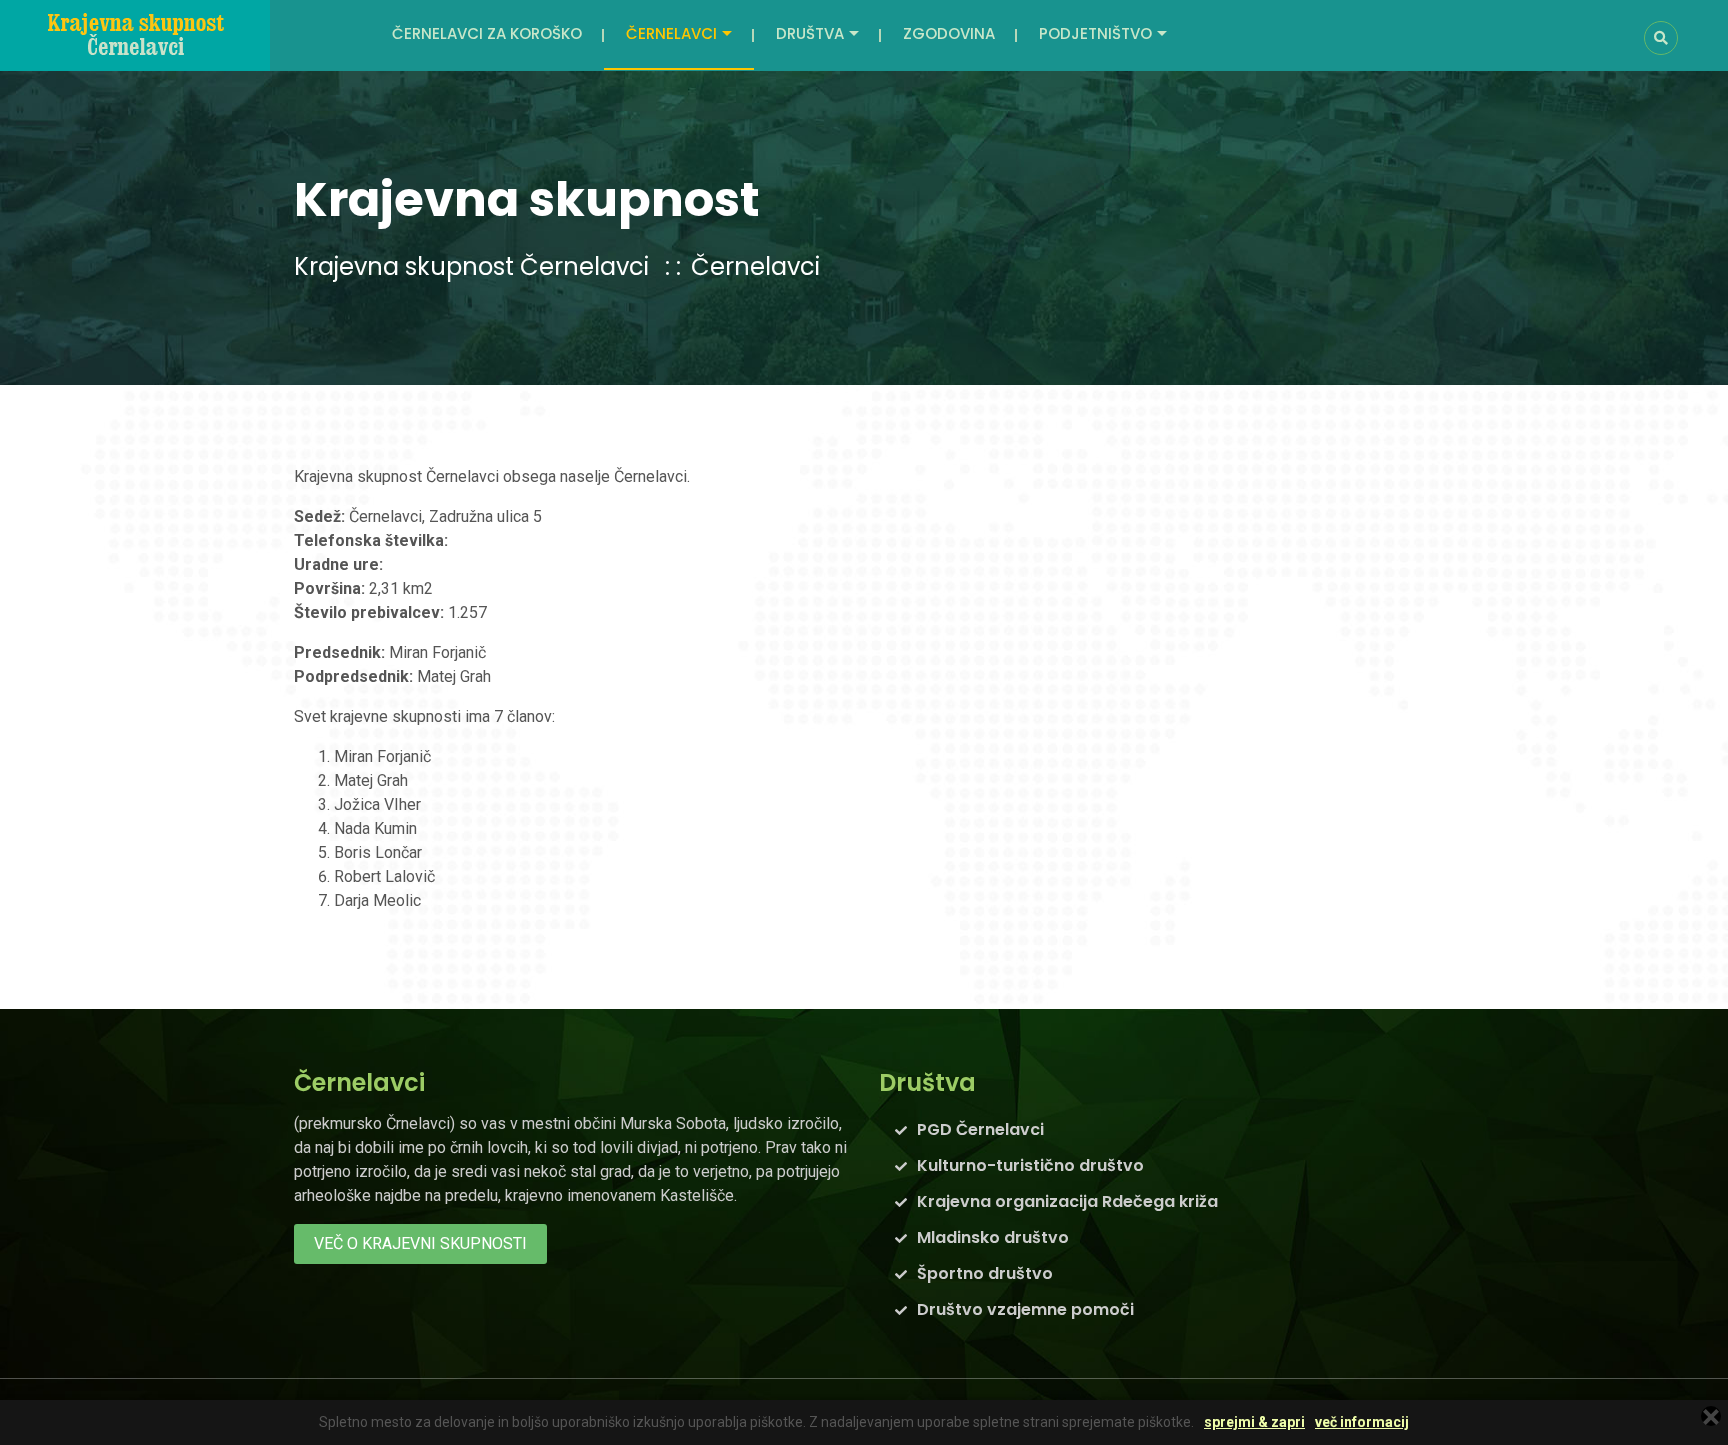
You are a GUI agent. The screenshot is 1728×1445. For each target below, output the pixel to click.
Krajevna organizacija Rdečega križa (1067, 1201)
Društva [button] (810, 33)
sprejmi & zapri (1254, 1422)
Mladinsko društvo (993, 1237)
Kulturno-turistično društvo (1030, 1165)
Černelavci (755, 266)
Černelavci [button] (671, 33)
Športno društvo (985, 1273)
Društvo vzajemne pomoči (1025, 1309)
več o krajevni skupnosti (420, 1243)
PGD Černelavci (980, 1129)
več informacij (1362, 1422)
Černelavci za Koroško (487, 33)
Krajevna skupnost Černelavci (471, 266)
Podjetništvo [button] (1095, 33)
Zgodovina (949, 33)
